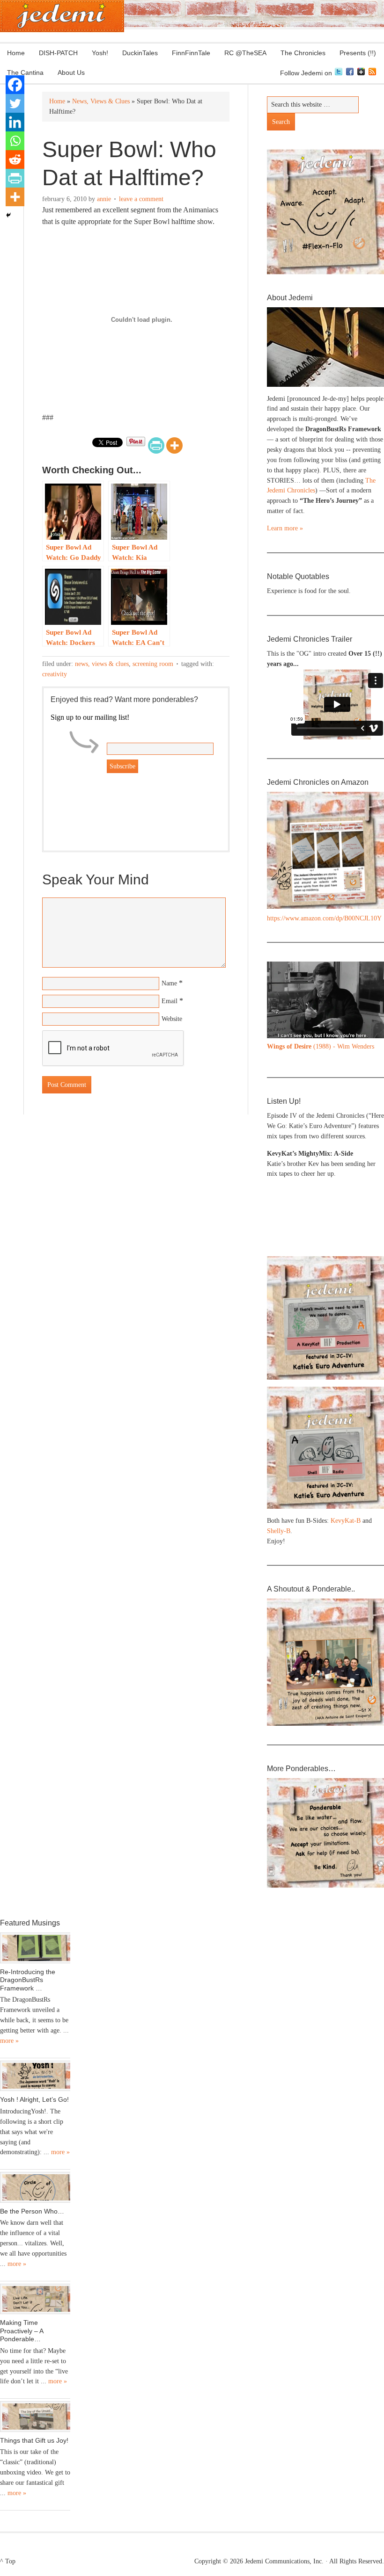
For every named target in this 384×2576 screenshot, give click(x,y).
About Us (68, 72)
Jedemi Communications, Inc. (284, 2561)
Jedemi (62, 16)
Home (16, 53)
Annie (104, 199)
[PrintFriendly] (156, 445)
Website (172, 1019)
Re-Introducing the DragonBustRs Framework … (28, 1980)
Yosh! (100, 53)
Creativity (55, 674)
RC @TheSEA (245, 53)
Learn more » (285, 528)
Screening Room (153, 664)
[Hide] (8, 215)
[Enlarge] (372, 974)
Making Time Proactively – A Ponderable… (22, 2331)
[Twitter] (15, 103)
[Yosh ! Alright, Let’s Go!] (35, 2076)
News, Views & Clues (102, 664)
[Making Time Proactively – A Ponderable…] (35, 2299)
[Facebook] (15, 85)
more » (9, 2041)
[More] (174, 445)
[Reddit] (15, 159)
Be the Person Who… (32, 2211)
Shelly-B (279, 1531)
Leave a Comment (141, 199)
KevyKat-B (346, 1521)
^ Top (8, 2561)
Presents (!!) (354, 53)
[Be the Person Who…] (35, 2187)
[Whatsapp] (15, 141)
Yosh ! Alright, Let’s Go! (34, 2099)
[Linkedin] (15, 122)
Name (169, 983)
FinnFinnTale (191, 53)
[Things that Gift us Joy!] (35, 2417)
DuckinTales (140, 53)
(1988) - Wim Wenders (321, 1046)
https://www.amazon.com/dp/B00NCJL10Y (324, 918)
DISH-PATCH (58, 53)
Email (170, 1001)
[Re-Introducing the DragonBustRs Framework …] (35, 1948)
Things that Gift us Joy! (34, 2440)
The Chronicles (299, 53)
